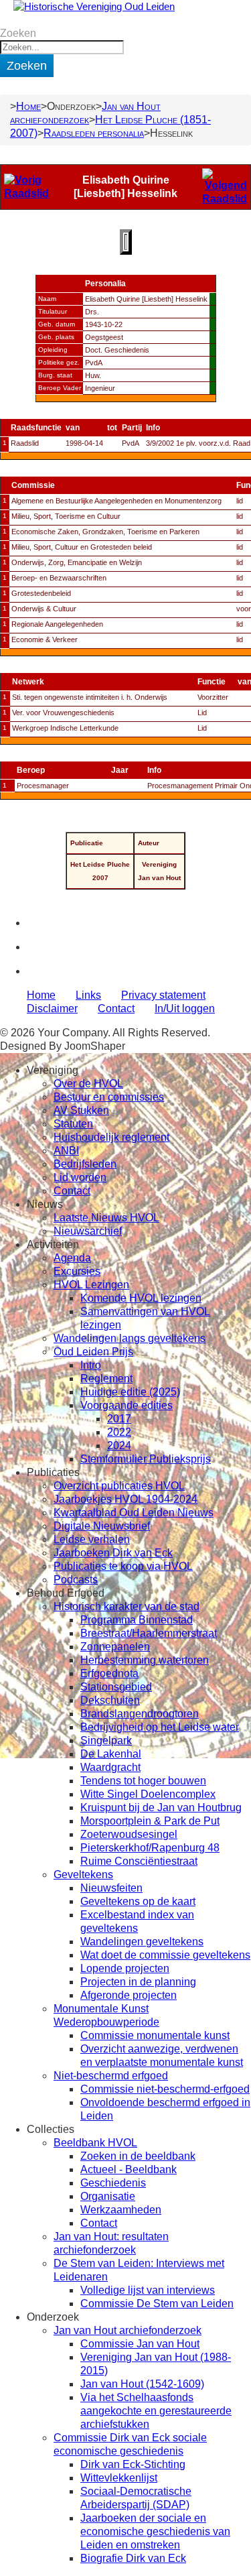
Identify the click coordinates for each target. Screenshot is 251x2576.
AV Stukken (81, 1110)
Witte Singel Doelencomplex (148, 1794)
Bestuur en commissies (109, 1097)
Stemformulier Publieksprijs (146, 1459)
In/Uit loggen (185, 1008)
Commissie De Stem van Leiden (157, 2304)
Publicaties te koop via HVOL (123, 1566)
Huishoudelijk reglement (111, 1137)
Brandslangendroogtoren (140, 1714)
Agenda (72, 1258)
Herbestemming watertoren (145, 1660)
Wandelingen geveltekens (142, 1942)
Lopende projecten (125, 1968)
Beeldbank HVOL (95, 2143)
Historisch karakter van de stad (127, 1606)
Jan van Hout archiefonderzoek (128, 2330)
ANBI (66, 1151)
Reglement (106, 1378)
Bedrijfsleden (85, 1164)
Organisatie (108, 2196)
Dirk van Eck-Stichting (133, 2464)
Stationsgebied (116, 1687)
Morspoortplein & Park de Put (150, 1821)
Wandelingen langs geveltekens (130, 1338)
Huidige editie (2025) (130, 1392)
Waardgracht (110, 1767)
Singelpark (106, 1740)
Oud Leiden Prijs (93, 1352)
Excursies (77, 1271)
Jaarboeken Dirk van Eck (113, 1553)
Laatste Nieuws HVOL (106, 1218)
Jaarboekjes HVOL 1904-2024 (125, 1499)
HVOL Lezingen (91, 1285)
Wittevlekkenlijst (119, 2478)
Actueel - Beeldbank (129, 2169)
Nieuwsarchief (88, 1231)
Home (28, 106)
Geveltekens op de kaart (138, 1901)
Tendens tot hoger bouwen (143, 1781)
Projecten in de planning (138, 1982)
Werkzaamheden (121, 2210)
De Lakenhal (111, 1754)
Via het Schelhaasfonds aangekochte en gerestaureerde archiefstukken (156, 2411)
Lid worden (80, 1177)
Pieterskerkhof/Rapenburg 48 (150, 1848)
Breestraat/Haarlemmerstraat (149, 1633)
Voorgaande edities (127, 1405)
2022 (119, 1432)
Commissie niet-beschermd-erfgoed (165, 2089)
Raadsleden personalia (94, 133)
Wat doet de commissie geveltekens (165, 1955)
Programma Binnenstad (137, 1620)
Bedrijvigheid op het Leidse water (160, 1727)
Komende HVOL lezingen (141, 1298)
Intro (91, 1365)
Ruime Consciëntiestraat (139, 1861)
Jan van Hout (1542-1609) (142, 2384)
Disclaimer (52, 1008)
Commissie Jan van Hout (140, 2344)
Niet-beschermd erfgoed (111, 2076)
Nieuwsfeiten (111, 1888)
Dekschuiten (110, 1700)
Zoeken (18, 33)
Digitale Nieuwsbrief (102, 1526)
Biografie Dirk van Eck (133, 2558)
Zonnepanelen (115, 1647)
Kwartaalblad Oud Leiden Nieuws (134, 1513)
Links (88, 995)
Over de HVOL (88, 1084)
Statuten (73, 1124)
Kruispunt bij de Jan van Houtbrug (161, 1807)
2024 (119, 1446)
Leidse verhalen (92, 1539)
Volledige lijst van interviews (148, 2290)
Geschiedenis (113, 2183)
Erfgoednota (109, 1673)
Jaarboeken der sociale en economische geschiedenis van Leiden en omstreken (155, 2531)
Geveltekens (83, 1875)
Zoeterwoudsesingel (129, 1834)
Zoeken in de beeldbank (138, 2156)
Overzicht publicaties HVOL (119, 1486)
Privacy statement (163, 995)
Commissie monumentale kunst (155, 2035)
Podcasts (76, 1580)
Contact (116, 1008)
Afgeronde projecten (129, 1995)
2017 (119, 1419)
